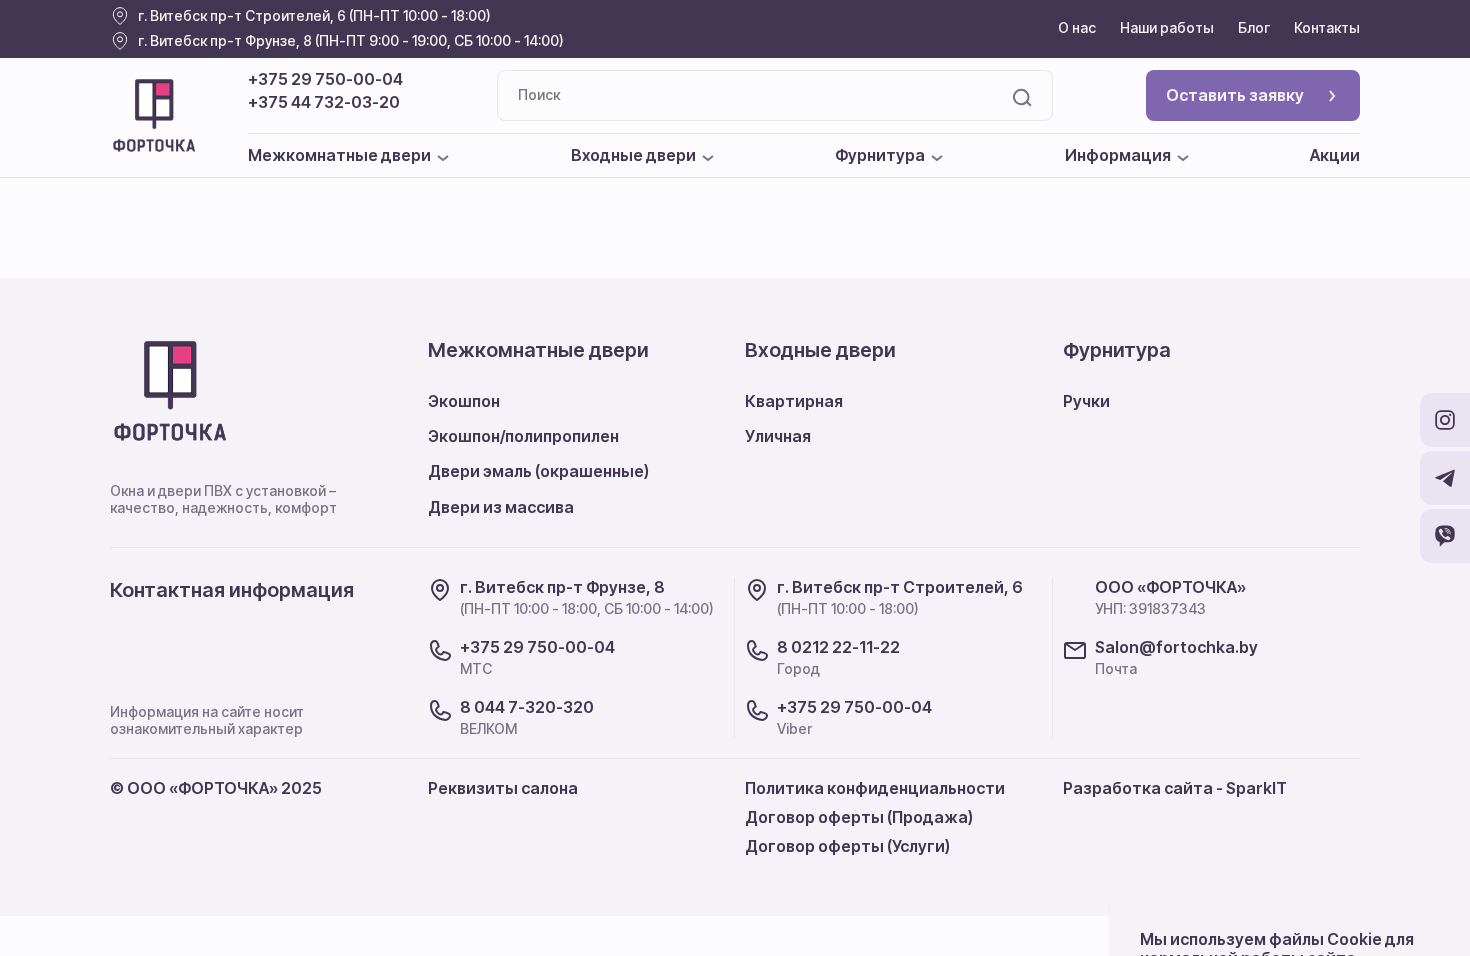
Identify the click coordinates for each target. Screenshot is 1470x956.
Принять (1368, 900)
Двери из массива (501, 507)
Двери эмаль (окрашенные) (538, 471)
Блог (1254, 27)
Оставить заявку (1235, 95)
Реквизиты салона (503, 788)
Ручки (1086, 401)
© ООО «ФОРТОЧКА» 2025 (216, 788)
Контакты (1327, 27)
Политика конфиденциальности (875, 788)
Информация (1118, 155)
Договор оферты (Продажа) (859, 817)
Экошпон (464, 401)
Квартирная (794, 401)
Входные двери (633, 155)
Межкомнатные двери (339, 155)
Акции (1335, 155)
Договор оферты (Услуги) (847, 846)
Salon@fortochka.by (1176, 647)
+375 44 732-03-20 (324, 102)
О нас (1077, 27)
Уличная (778, 436)
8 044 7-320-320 (527, 707)
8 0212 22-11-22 (838, 647)
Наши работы (1167, 27)
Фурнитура (880, 155)
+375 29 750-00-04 (325, 79)
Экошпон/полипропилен (523, 436)
